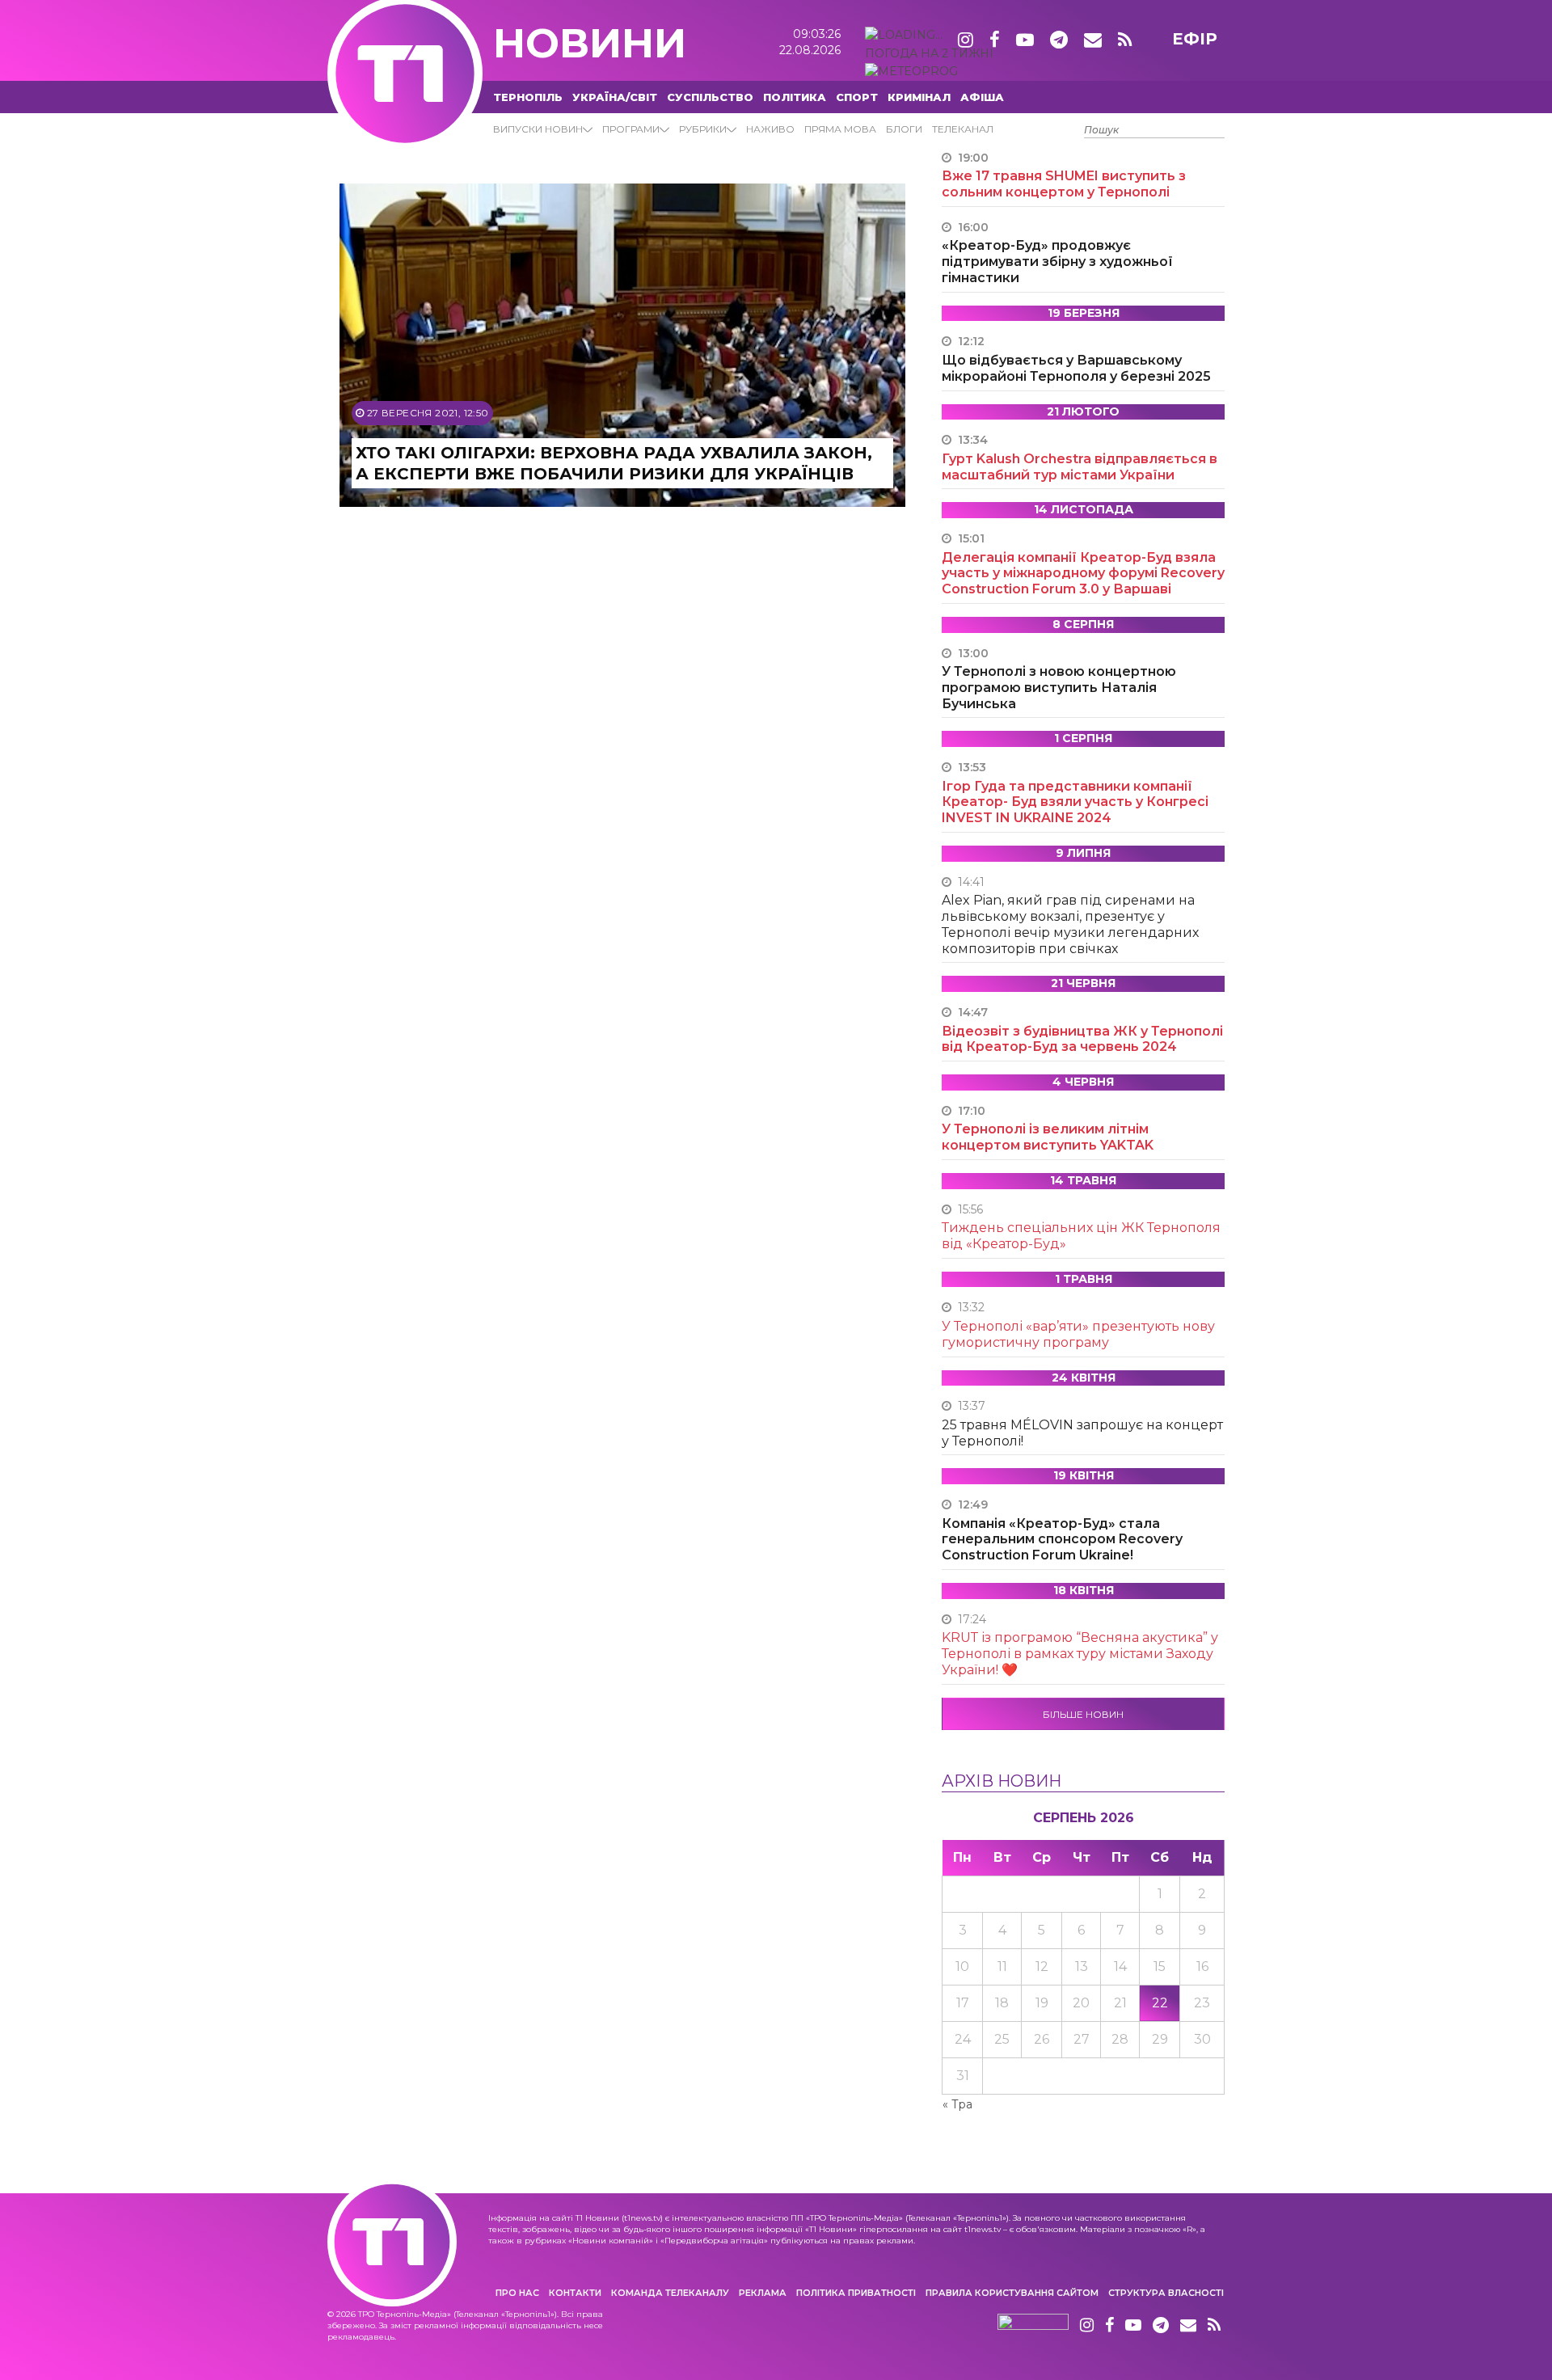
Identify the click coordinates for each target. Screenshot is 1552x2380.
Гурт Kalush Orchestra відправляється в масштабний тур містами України (1080, 467)
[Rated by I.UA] (1033, 2326)
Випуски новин (538, 129)
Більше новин (1083, 1714)
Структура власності (1166, 2293)
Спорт (857, 97)
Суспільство (710, 97)
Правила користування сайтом (1012, 2293)
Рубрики (703, 129)
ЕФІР (1195, 39)
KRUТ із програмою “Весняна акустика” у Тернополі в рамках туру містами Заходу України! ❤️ (1080, 1654)
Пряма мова (840, 129)
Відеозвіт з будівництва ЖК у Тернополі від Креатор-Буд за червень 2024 (1082, 1039)
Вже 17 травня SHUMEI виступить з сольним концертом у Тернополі (1064, 184)
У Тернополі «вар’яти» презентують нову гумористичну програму (1078, 1334)
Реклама (763, 2293)
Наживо (770, 129)
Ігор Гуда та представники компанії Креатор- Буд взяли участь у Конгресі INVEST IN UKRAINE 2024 (1075, 802)
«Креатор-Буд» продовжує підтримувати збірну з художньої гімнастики (1057, 262)
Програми (631, 129)
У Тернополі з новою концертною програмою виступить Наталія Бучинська (1059, 688)
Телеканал (963, 129)
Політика (795, 97)
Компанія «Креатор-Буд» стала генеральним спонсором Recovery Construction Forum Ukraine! (1062, 1540)
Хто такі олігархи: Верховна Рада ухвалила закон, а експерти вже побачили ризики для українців (614, 463)
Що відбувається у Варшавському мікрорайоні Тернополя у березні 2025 (1076, 368)
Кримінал (919, 97)
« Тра (957, 2104)
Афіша (982, 97)
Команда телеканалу (670, 2293)
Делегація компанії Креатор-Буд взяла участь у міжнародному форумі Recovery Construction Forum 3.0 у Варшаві (1083, 574)
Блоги (904, 129)
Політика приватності (856, 2293)
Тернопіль (528, 97)
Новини (590, 43)
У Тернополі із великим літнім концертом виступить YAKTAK (1048, 1137)
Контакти (575, 2293)
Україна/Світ (615, 97)
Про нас (517, 2293)
